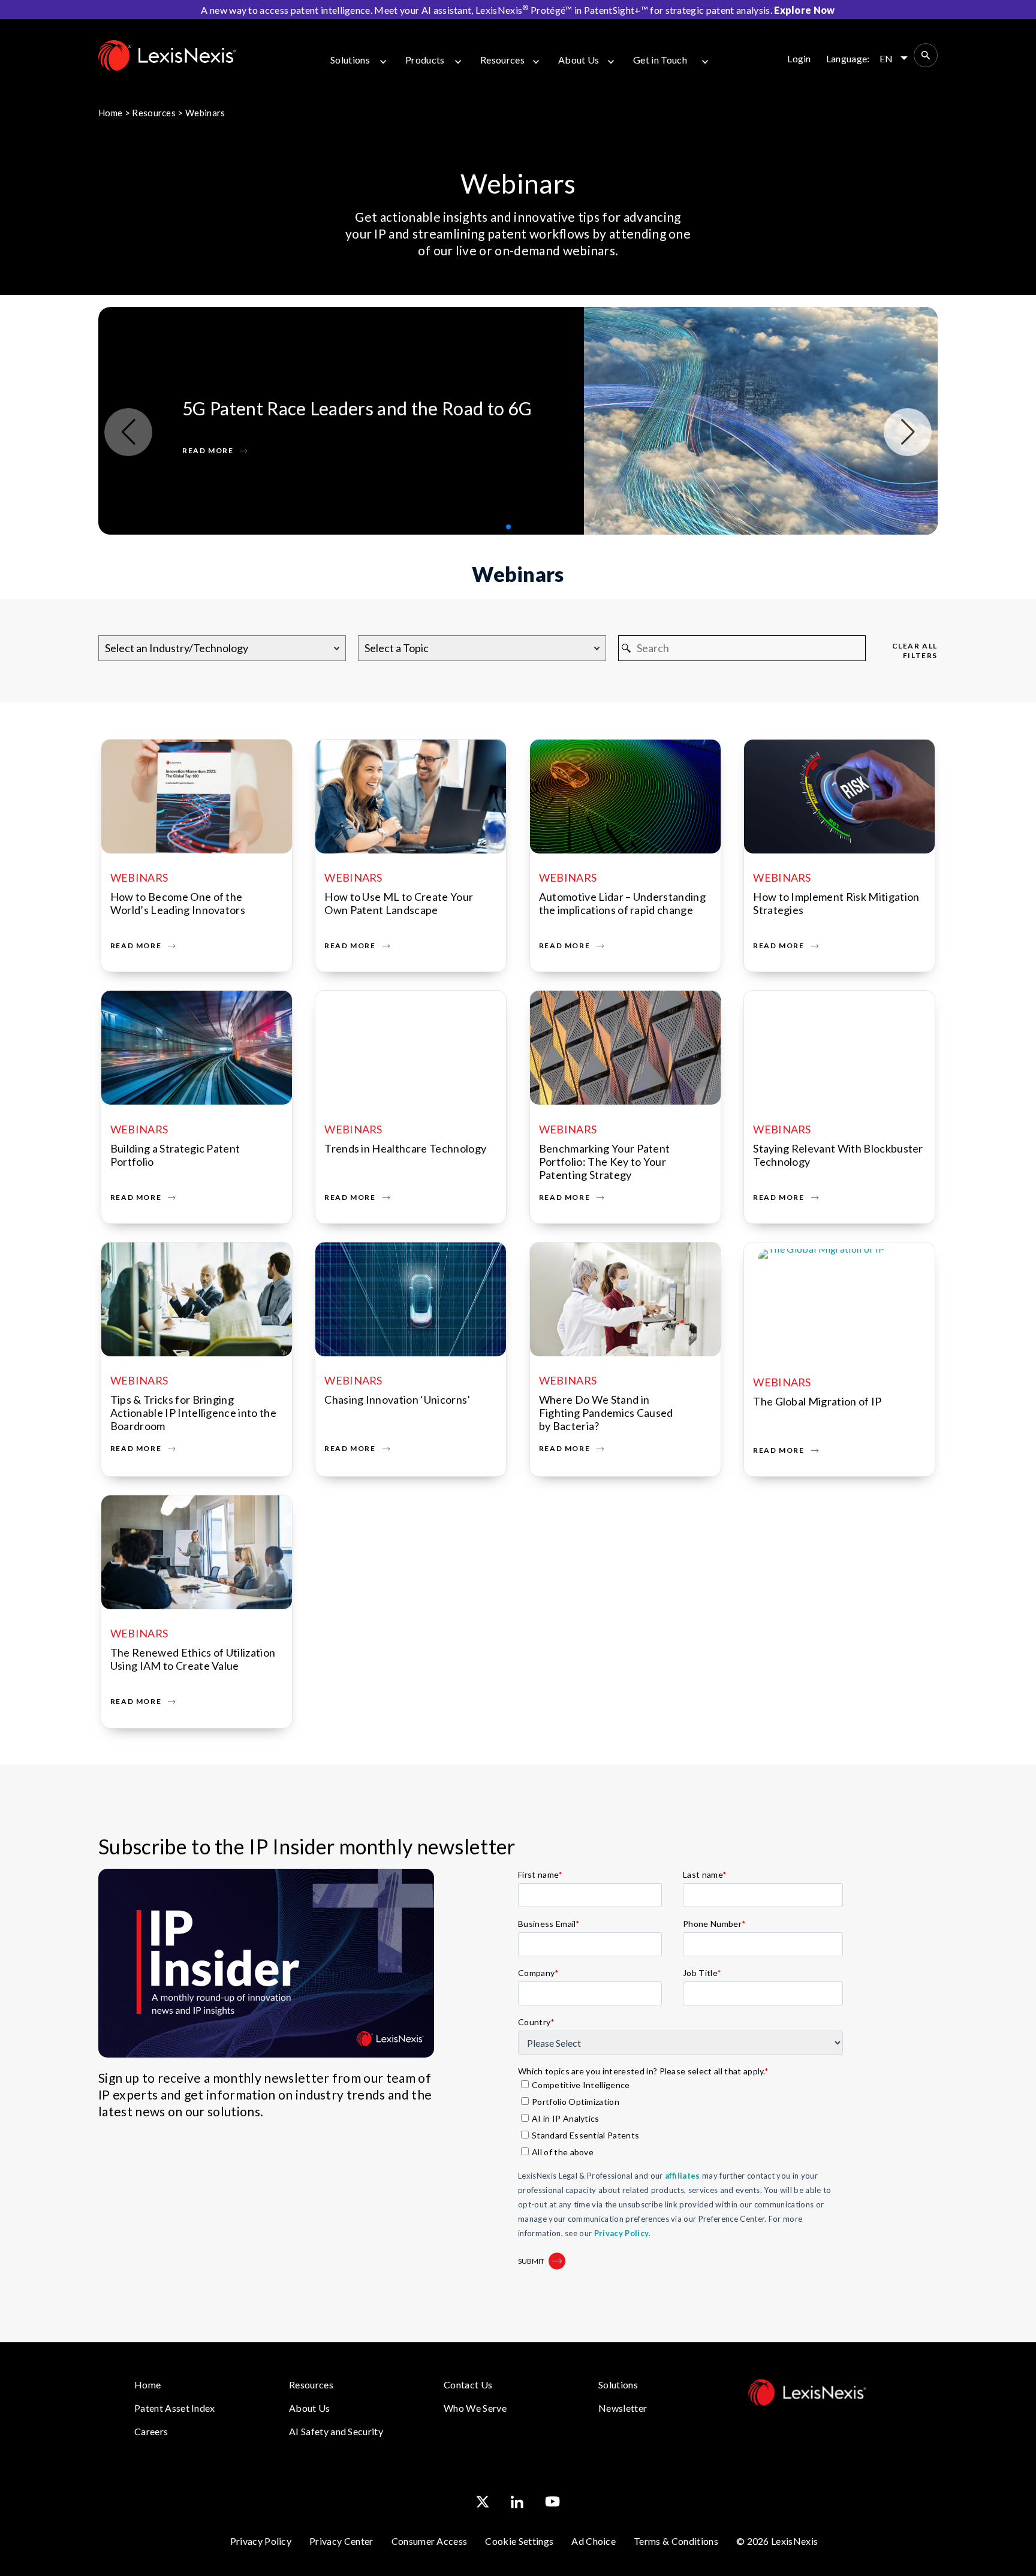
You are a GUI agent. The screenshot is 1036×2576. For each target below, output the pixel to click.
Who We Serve (475, 2408)
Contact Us (468, 2385)
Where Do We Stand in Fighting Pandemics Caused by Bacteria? (606, 1413)
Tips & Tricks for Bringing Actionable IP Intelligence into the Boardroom (193, 1413)
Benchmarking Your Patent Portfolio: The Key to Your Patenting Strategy (605, 1162)
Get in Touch (660, 60)
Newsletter (623, 2408)
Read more (136, 945)
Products (425, 60)
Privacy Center (341, 2541)
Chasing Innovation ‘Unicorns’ (397, 1399)
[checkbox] (680, 2119)
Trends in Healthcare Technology (405, 1148)
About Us (579, 60)
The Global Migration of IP (817, 1401)
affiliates (683, 2176)
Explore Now (805, 10)
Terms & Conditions (676, 2541)
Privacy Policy (621, 2233)
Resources (502, 60)
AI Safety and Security (336, 2431)
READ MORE (208, 451)
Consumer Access (430, 2541)
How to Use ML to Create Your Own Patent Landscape (399, 903)
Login (799, 58)
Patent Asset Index (175, 2408)
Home (110, 113)
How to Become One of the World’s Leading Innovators (178, 903)
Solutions (350, 60)
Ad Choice (594, 2541)
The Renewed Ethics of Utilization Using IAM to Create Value (193, 1659)
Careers (151, 2431)
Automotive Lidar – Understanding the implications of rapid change (622, 903)
